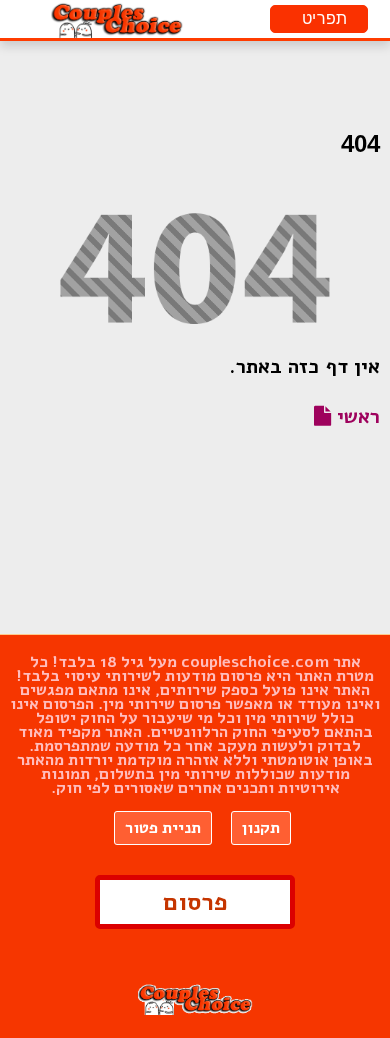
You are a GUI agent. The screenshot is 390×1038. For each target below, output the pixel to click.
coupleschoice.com (255, 662)
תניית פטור (163, 828)
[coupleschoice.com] (117, 19)
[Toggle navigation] (319, 19)
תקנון (261, 828)
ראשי (355, 416)
